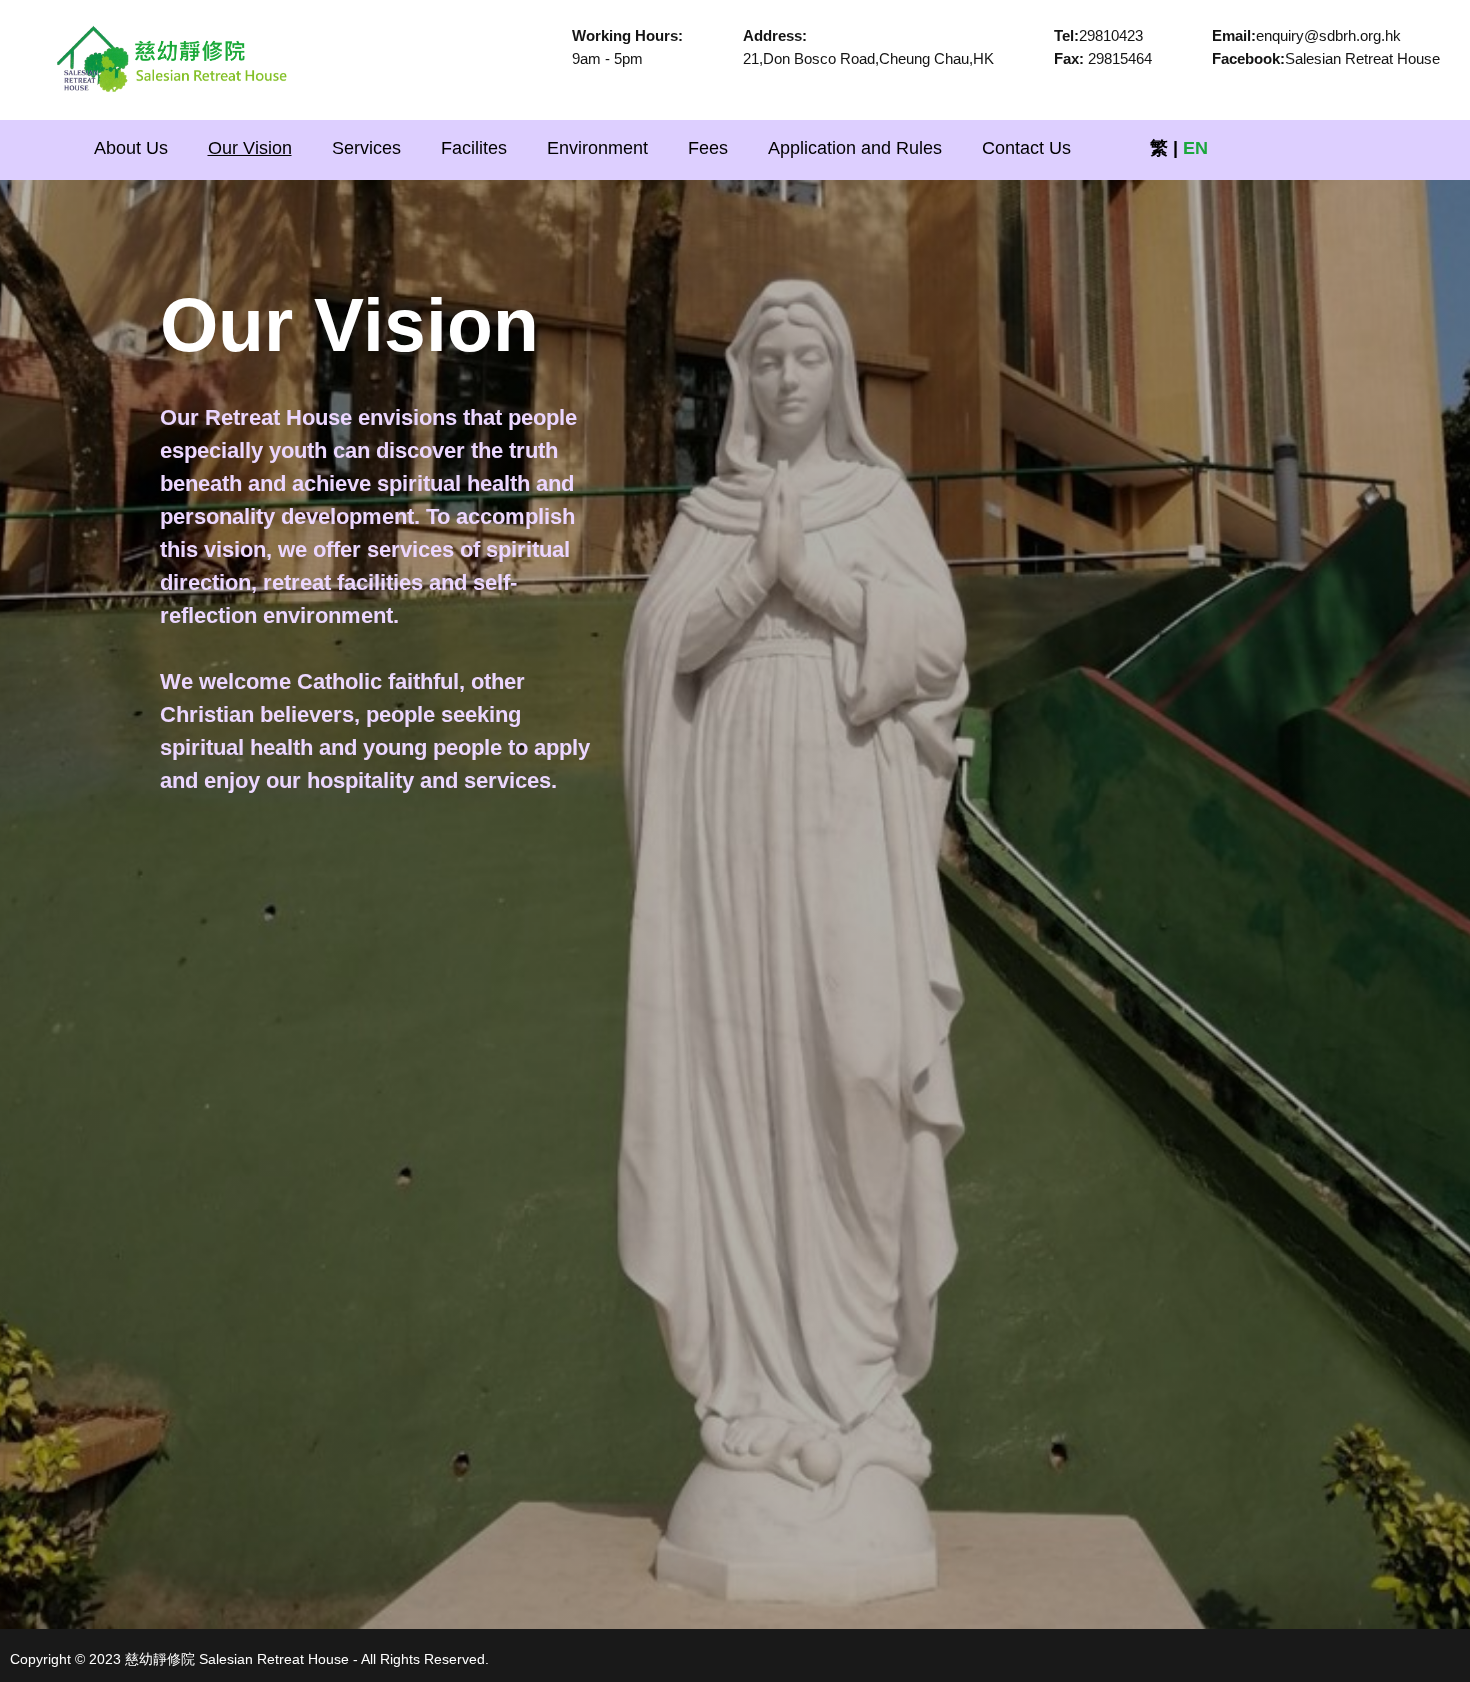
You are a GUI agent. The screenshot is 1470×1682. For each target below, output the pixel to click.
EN (1195, 148)
